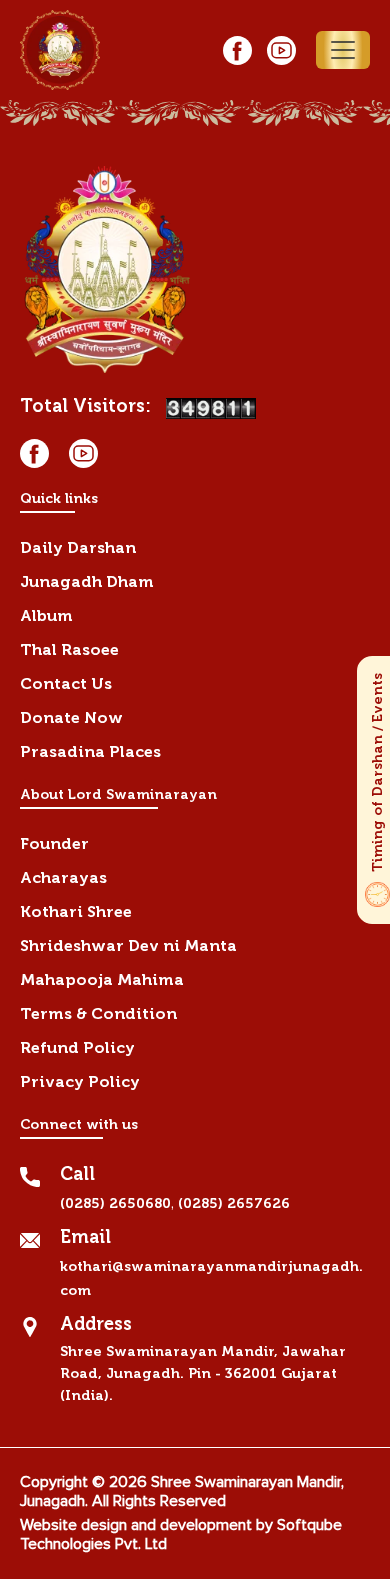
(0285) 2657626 (234, 1203)
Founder (54, 843)
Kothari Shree (76, 911)
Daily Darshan (78, 547)
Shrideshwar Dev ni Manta (128, 945)
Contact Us (66, 683)
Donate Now (71, 717)
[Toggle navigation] (343, 50)
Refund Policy (77, 1047)
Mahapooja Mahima (102, 979)
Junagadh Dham (87, 581)
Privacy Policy (80, 1081)
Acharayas (63, 877)
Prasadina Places (90, 751)
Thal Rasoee (69, 649)
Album (46, 615)
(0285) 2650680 (115, 1203)
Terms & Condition (98, 1013)
